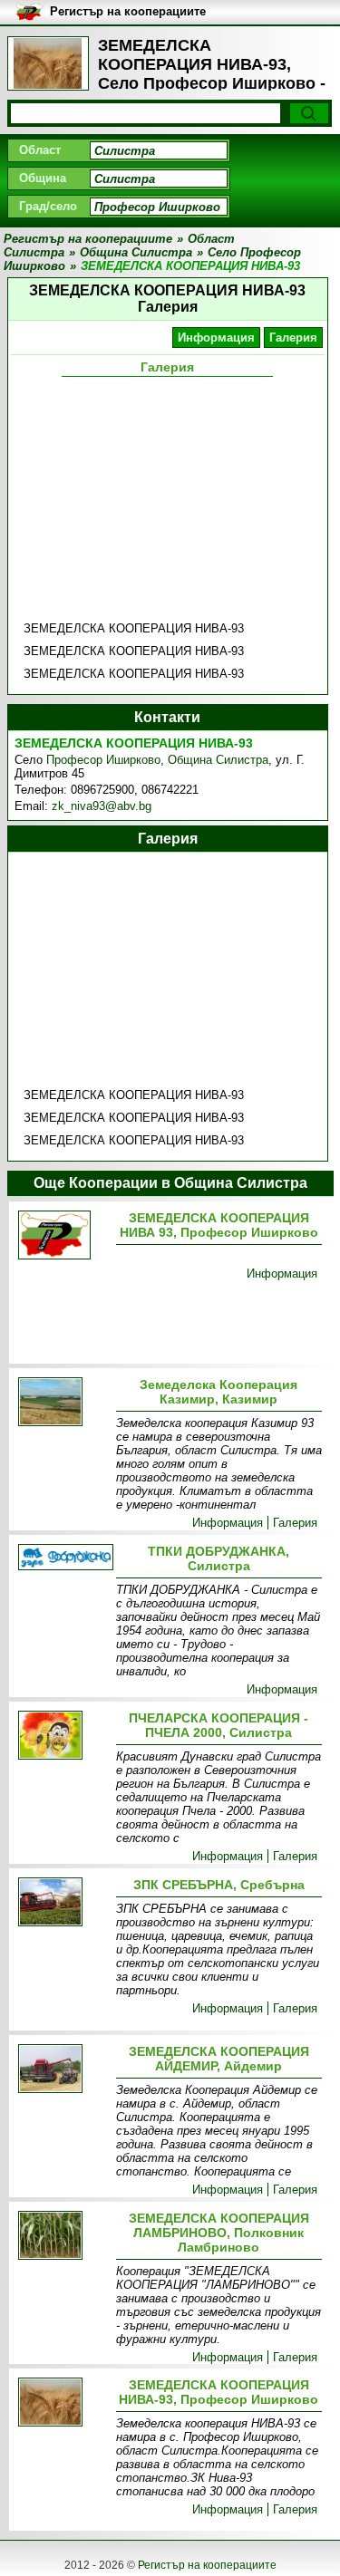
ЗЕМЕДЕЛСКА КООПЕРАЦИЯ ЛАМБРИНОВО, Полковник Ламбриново (219, 2233)
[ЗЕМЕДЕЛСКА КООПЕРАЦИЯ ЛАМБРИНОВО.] (63, 2237)
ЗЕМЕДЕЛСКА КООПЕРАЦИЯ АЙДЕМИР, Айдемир (219, 2059)
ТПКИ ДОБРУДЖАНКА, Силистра (219, 1558)
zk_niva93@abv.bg (102, 806)
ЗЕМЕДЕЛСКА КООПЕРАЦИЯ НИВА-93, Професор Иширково (219, 2392)
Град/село (48, 206)
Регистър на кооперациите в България (128, 12)
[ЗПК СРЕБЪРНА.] (63, 1903)
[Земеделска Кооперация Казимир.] (63, 1403)
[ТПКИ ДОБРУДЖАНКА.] (63, 1558)
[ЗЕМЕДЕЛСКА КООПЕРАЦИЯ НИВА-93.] (63, 2403)
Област (40, 150)
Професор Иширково (103, 760)
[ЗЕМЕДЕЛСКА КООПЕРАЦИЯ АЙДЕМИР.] (63, 2070)
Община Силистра (218, 760)
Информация (216, 338)
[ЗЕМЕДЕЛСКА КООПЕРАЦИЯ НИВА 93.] (63, 1236)
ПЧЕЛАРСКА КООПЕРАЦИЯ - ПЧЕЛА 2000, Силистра (219, 1725)
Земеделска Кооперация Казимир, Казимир (219, 1392)
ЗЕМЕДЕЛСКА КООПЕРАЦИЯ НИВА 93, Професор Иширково (219, 1225)
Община (43, 178)
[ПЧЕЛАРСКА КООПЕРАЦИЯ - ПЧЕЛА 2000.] (63, 1737)
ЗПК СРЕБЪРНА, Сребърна (219, 1885)
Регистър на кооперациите (207, 2565)
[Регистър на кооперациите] (48, 63)
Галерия (293, 338)
